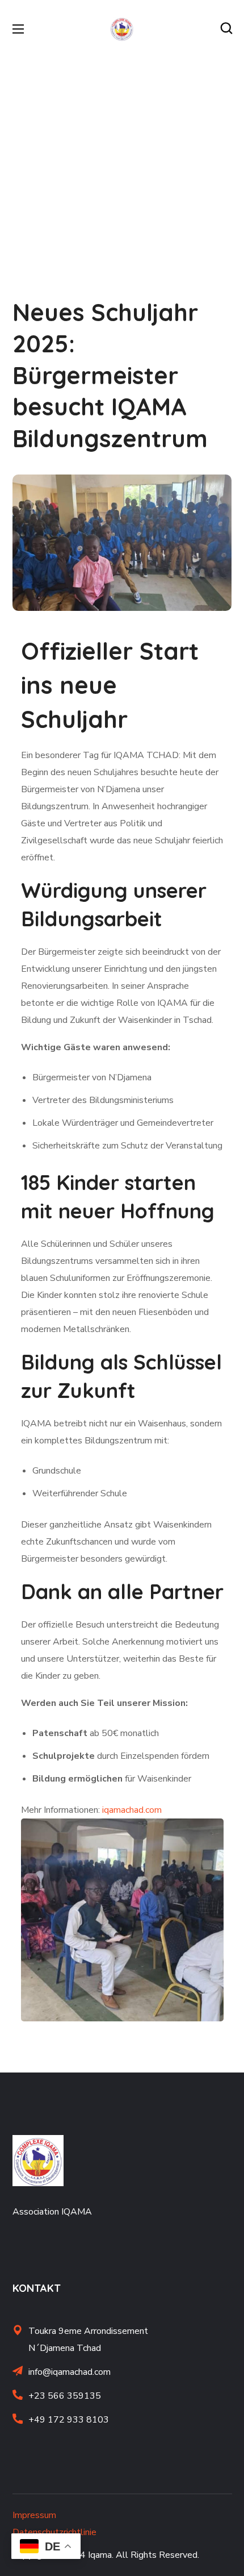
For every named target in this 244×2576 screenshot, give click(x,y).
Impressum (34, 2515)
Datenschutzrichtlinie (54, 2532)
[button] (226, 28)
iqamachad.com (132, 1810)
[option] (122, 1920)
